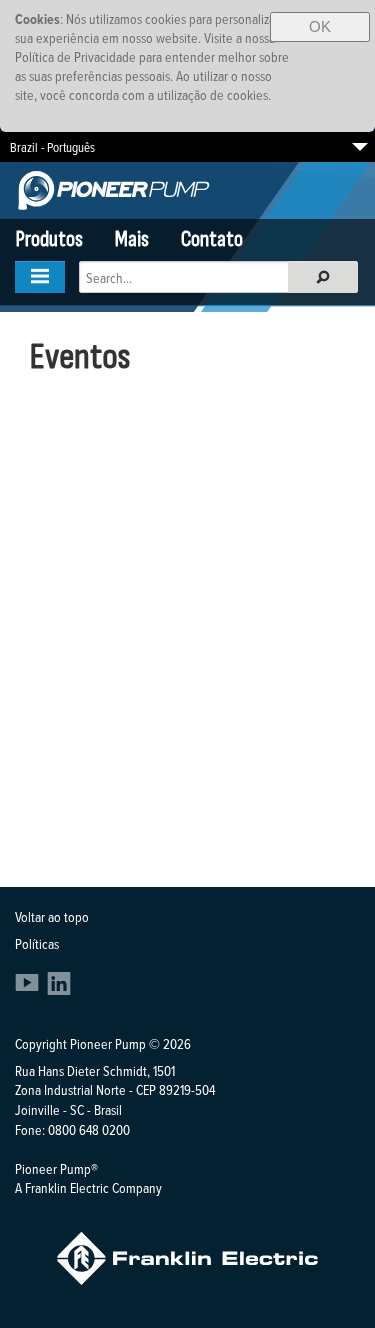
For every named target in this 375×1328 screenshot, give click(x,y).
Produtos (49, 239)
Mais (132, 239)
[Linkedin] (59, 989)
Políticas (37, 943)
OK (320, 26)
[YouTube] (29, 989)
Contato (212, 239)
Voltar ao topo (52, 916)
